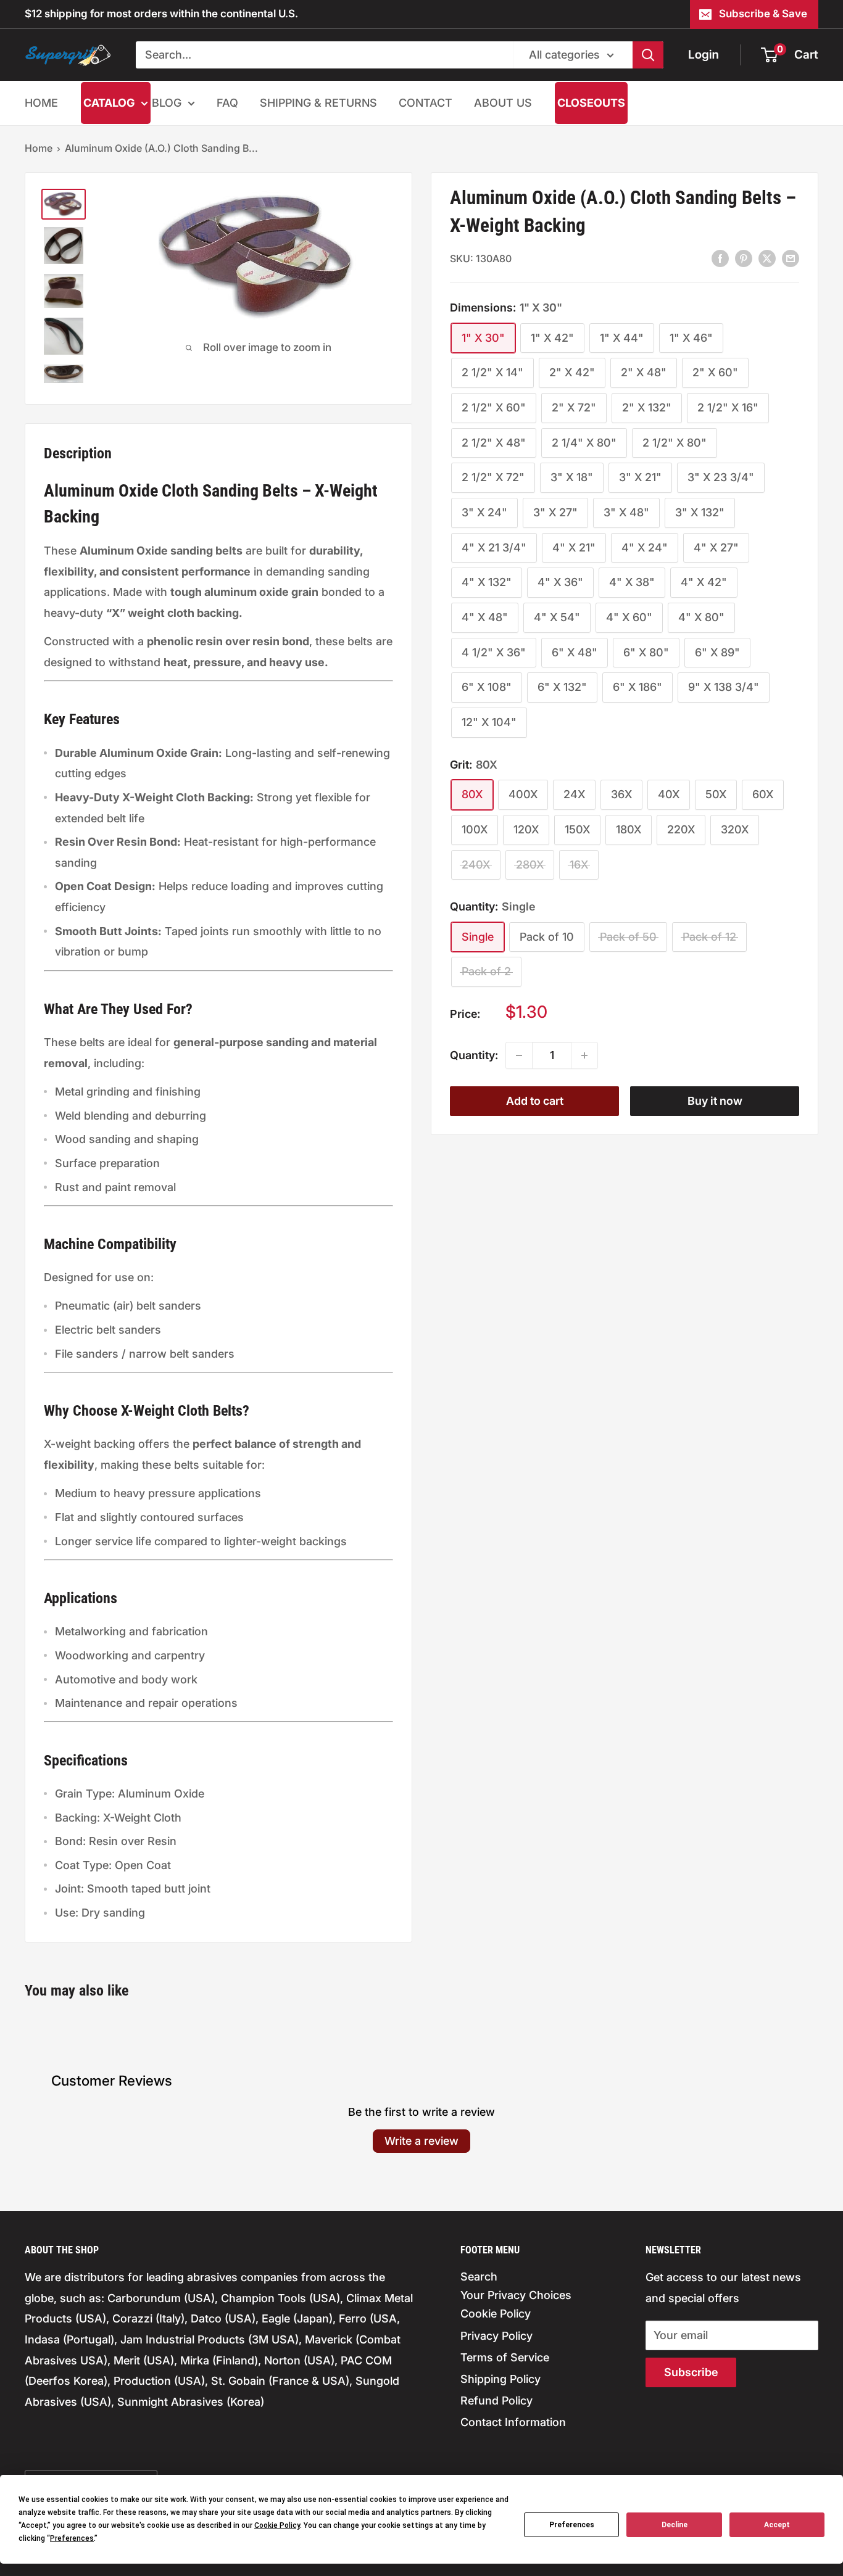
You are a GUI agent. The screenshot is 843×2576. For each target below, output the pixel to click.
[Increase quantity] (584, 1055)
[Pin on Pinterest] (744, 258)
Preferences (572, 2525)
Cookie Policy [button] (277, 2525)
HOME (41, 103)
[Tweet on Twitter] (767, 258)
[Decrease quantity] (519, 1055)
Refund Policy (496, 2401)
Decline (675, 2525)
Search (479, 2277)
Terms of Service (505, 2357)
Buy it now (715, 1101)
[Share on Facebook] (720, 258)
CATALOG (109, 103)
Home (39, 148)
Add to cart (535, 1101)
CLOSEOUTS (591, 103)
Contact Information (513, 2422)
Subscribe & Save (763, 14)
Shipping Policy (500, 2379)
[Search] (648, 55)
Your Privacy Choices (516, 2295)
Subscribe (691, 2372)
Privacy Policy (496, 2336)
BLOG (167, 103)
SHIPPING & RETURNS (318, 103)
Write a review (421, 2141)
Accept (777, 2525)
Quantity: (474, 1055)
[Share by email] (791, 258)
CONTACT (426, 103)
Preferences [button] (72, 2538)
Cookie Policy (496, 2314)
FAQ (227, 103)
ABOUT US (503, 103)
